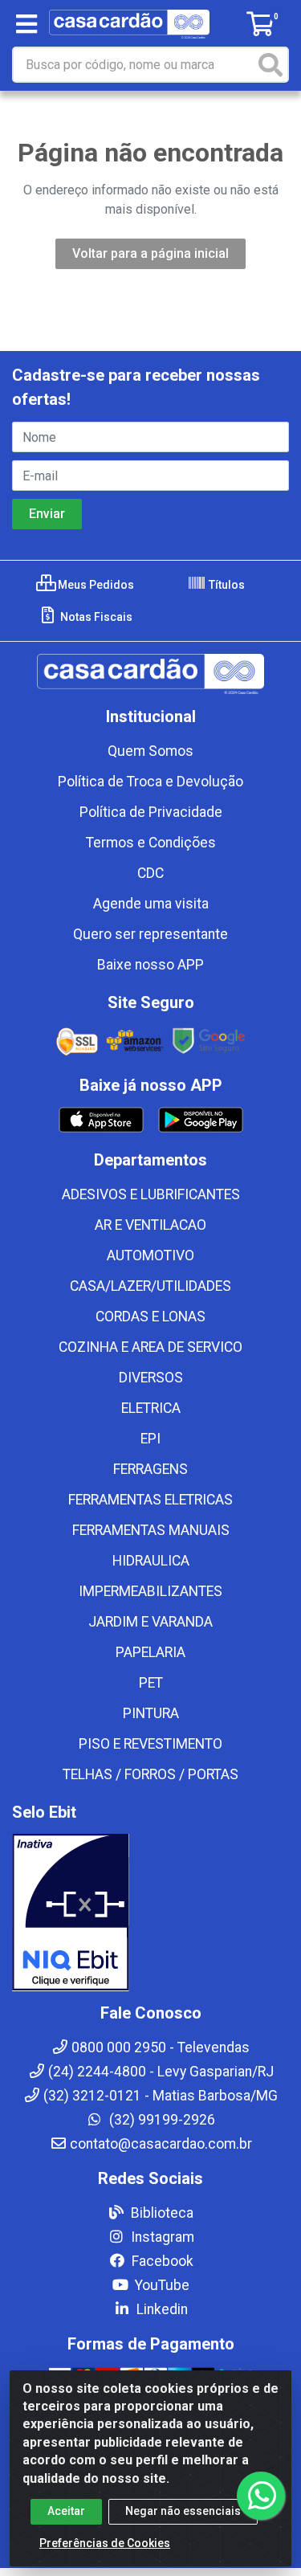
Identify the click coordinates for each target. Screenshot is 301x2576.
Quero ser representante (150, 934)
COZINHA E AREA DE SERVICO (150, 1347)
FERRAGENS (150, 1469)
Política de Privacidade (151, 812)
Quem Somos (150, 751)
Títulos (226, 585)
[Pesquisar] (270, 65)
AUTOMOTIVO (150, 1255)
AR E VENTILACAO (150, 1225)
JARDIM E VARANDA (150, 1622)
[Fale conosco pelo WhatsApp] (261, 2496)
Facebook (161, 2261)
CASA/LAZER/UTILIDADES (150, 1286)
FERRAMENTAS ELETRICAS (150, 1500)
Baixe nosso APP (150, 965)
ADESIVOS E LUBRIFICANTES (151, 1194)
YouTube (161, 2285)
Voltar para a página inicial (150, 253)
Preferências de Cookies (105, 2543)
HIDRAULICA (151, 1561)
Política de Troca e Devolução (150, 782)
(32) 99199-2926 (161, 2120)
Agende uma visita (151, 904)
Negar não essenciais (183, 2511)
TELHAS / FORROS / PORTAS (150, 1774)
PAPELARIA (150, 1652)
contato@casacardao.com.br (161, 2144)
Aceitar (66, 2511)
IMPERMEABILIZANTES (150, 1591)
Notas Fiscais (95, 617)
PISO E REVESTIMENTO (150, 1744)
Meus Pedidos (95, 585)
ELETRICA (151, 1408)
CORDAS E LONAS (150, 1317)
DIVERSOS (151, 1378)
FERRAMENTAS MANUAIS (151, 1530)
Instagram (161, 2237)
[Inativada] (150, 1913)
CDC (150, 873)
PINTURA (151, 1713)
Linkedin (161, 2309)
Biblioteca (161, 2213)
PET (151, 1683)
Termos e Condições (151, 843)
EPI (150, 1439)
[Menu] (26, 24)
